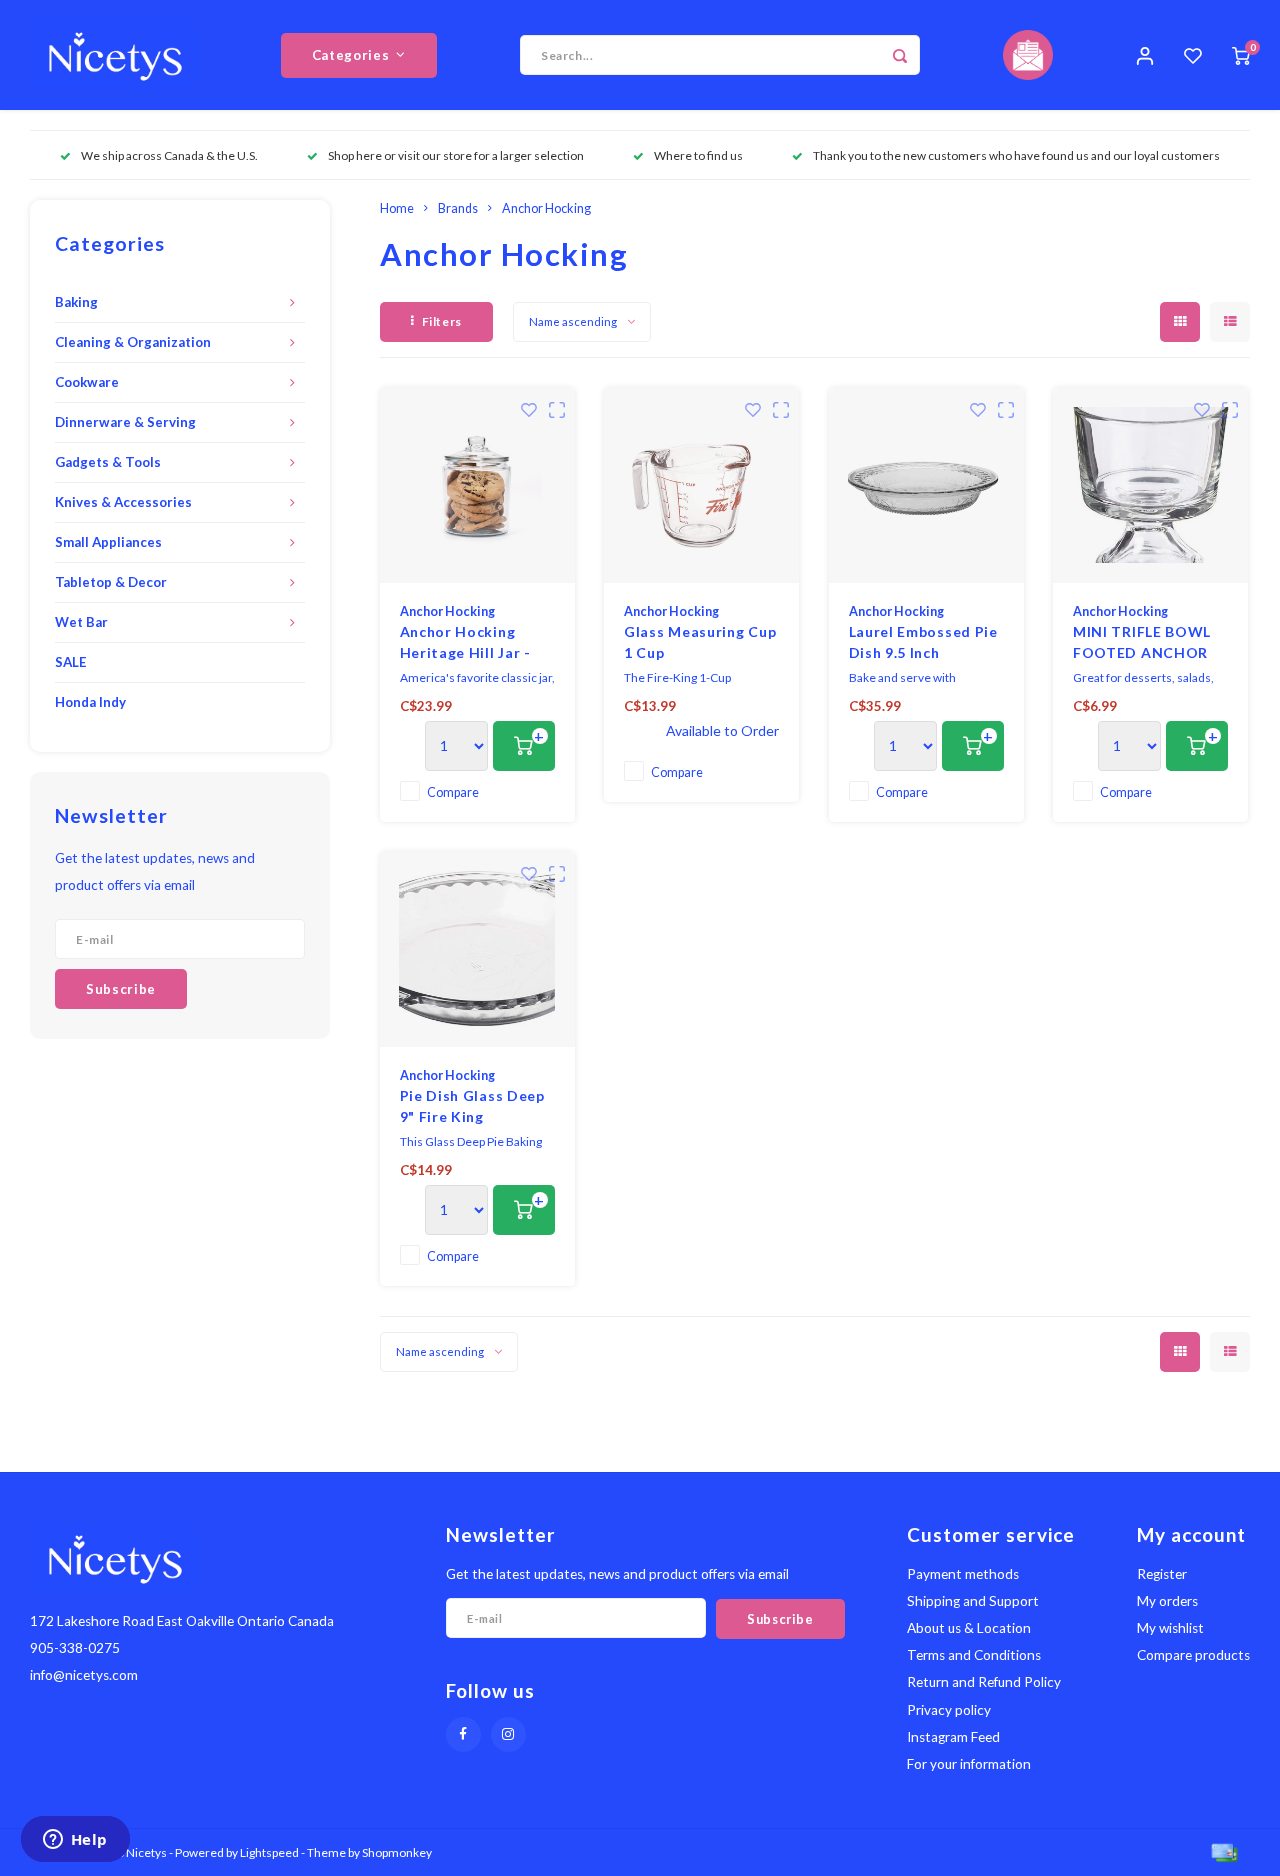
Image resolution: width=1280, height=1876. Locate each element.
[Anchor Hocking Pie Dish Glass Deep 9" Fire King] (477, 949)
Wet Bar (81, 622)
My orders (1167, 1601)
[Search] (900, 55)
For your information (969, 1764)
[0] (1241, 55)
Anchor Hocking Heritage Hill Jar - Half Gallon (465, 643)
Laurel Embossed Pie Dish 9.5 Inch (923, 642)
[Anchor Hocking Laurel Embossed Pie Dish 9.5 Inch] (926, 485)
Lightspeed (269, 1852)
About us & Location (969, 1628)
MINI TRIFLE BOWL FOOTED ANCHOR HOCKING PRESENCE (1150, 643)
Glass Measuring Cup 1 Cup (700, 642)
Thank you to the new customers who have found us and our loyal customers (1016, 155)
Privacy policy (949, 1710)
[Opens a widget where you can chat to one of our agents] (75, 1841)
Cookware (87, 382)
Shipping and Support (973, 1601)
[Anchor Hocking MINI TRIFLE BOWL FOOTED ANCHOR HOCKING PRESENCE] (1150, 485)
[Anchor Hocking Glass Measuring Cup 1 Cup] (701, 485)
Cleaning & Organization (133, 342)
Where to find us (698, 155)
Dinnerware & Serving (125, 422)
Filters (442, 321)
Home (397, 208)
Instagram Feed (953, 1737)
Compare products (1193, 1655)
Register (1162, 1574)
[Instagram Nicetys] (508, 1734)
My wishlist (1170, 1628)
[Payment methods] (1223, 1850)
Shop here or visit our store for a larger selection (456, 155)
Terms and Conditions (974, 1655)
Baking (76, 302)
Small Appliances (108, 542)
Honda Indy (90, 702)
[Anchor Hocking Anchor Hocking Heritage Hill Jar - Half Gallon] (477, 485)
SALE (71, 662)
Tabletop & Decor (111, 582)
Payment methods (963, 1574)
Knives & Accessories (123, 502)
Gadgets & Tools (108, 462)
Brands (458, 208)
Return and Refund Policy (984, 1682)
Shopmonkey (397, 1852)
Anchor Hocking (546, 208)
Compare (453, 792)
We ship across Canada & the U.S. (169, 155)
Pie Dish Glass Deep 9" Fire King (472, 1106)
